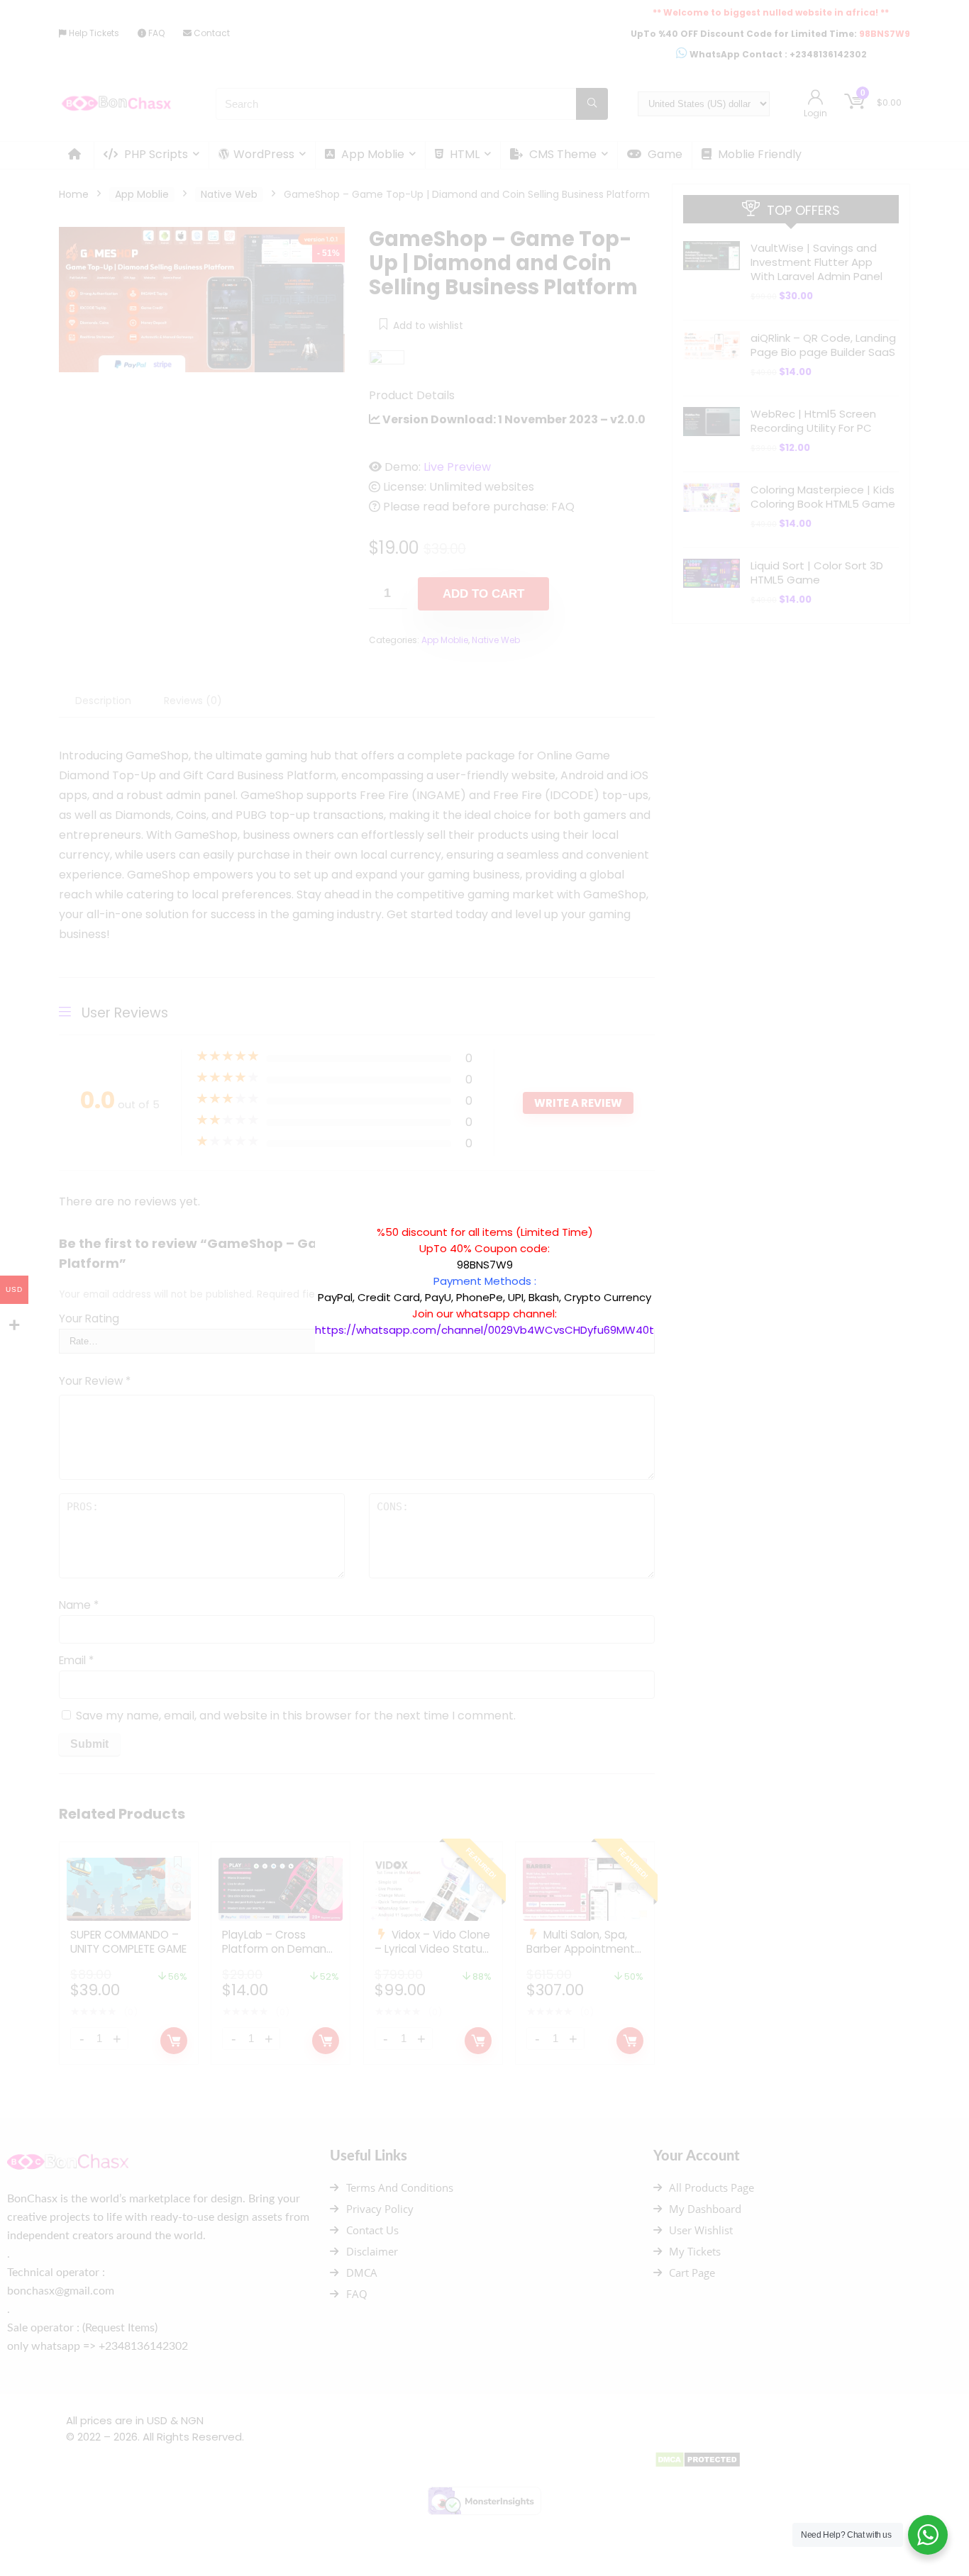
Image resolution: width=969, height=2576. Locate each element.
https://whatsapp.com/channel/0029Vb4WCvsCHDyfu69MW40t (484, 1330)
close (661, 1217)
